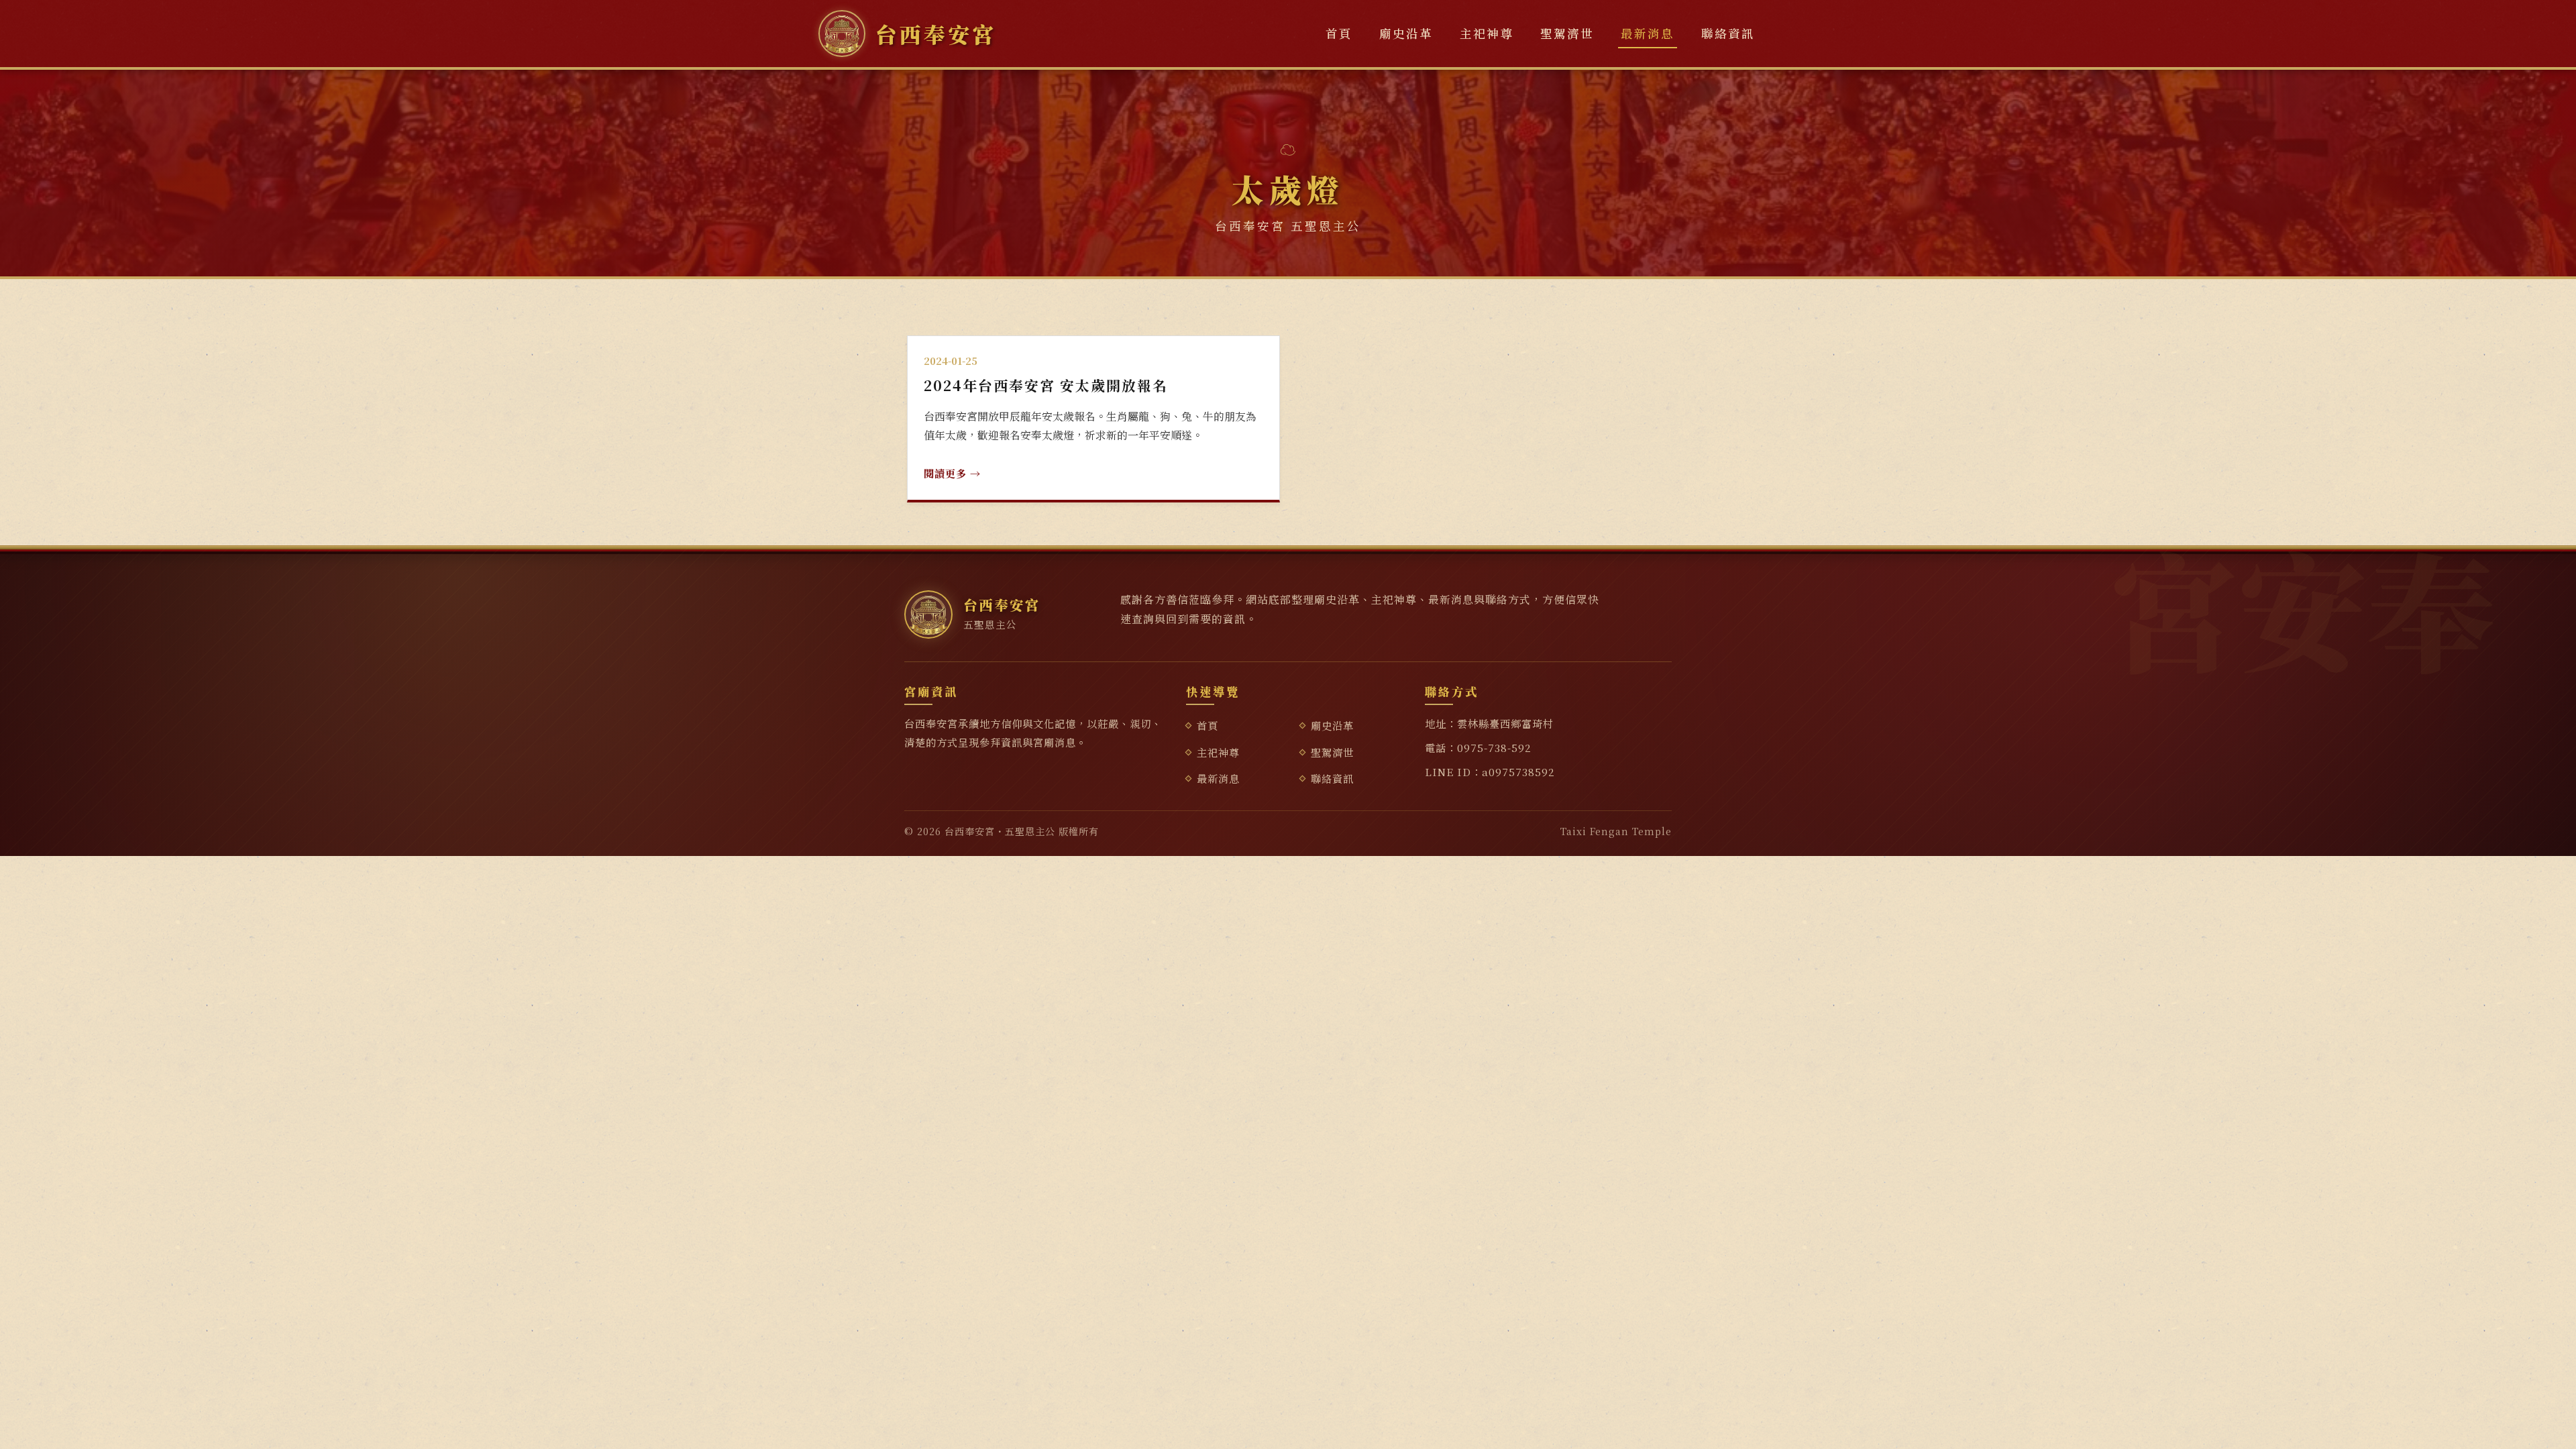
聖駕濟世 (1567, 33)
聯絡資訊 (1728, 33)
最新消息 (1648, 33)
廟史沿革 (1406, 33)
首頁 (1339, 33)
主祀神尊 (1487, 33)
